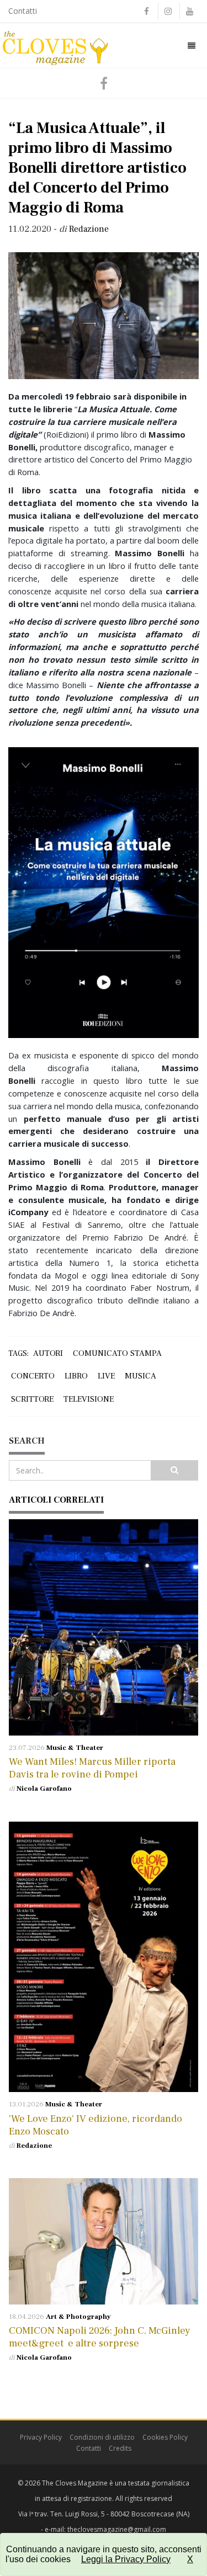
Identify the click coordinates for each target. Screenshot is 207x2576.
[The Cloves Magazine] (55, 45)
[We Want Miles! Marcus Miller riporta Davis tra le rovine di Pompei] (104, 1627)
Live (106, 1376)
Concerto (33, 1376)
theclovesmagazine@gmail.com (117, 2529)
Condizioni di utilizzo (102, 2437)
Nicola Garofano (44, 1789)
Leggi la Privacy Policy (126, 2559)
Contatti (23, 11)
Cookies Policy (165, 2437)
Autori (48, 1353)
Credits (120, 2448)
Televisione (89, 1399)
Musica (140, 1376)
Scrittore (32, 1399)
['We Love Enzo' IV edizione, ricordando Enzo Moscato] (104, 1957)
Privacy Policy (41, 2437)
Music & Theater (75, 1748)
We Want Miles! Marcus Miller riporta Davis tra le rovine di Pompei (92, 1768)
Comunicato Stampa (117, 1353)
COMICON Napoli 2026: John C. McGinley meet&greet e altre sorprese (100, 2337)
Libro (76, 1376)
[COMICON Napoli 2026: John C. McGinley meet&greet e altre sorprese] (104, 2241)
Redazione (34, 2146)
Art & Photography (78, 2317)
